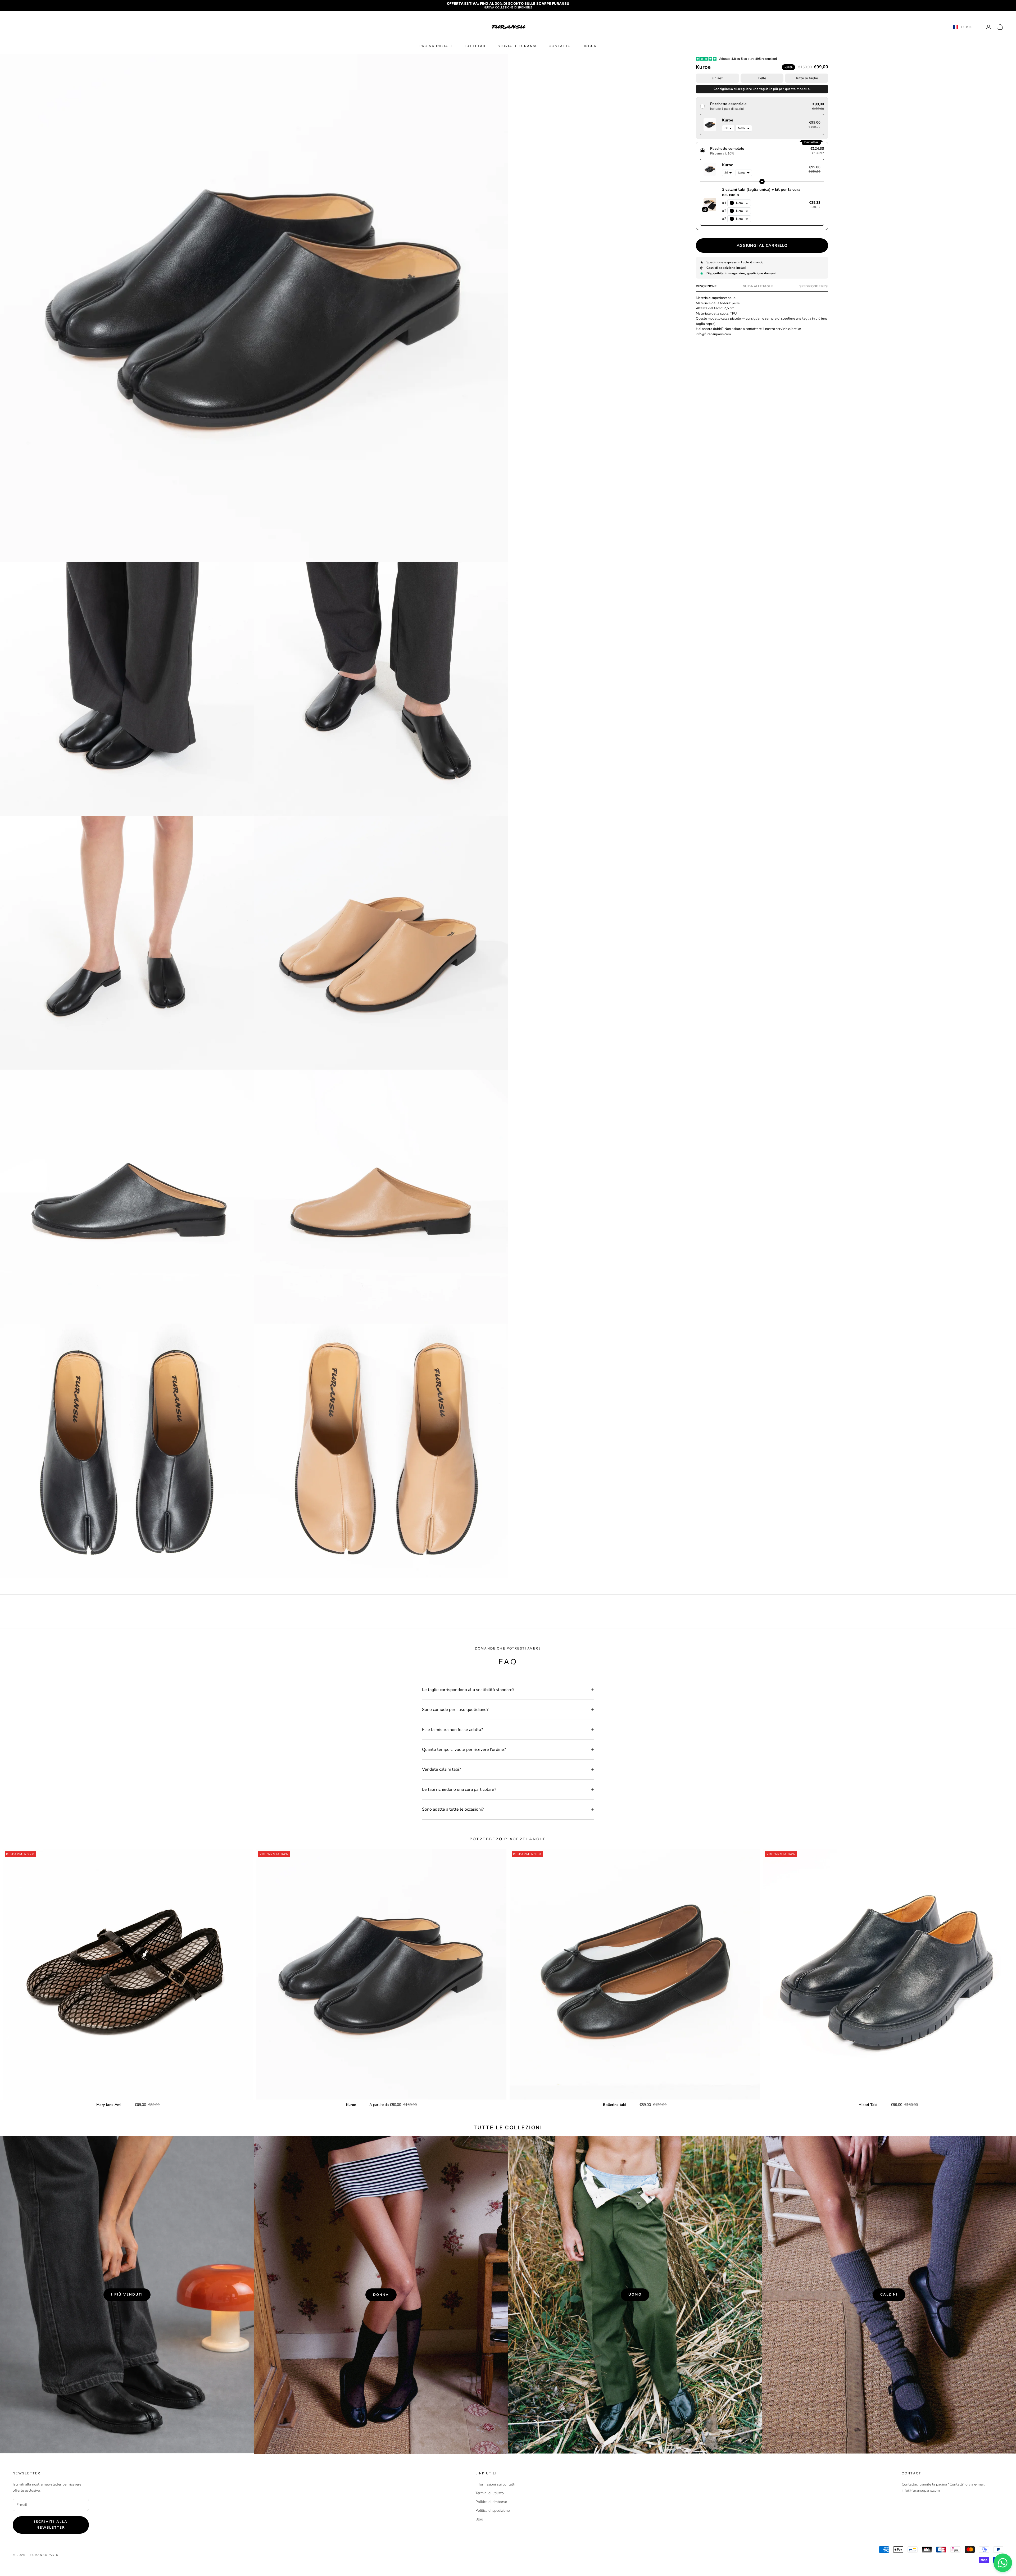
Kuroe (351, 2105)
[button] (762, 118)
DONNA (381, 2295)
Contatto (560, 46)
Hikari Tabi (868, 2105)
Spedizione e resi (814, 287)
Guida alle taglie (758, 287)
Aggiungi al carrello (762, 246)
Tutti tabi (476, 46)
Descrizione (706, 287)
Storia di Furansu (518, 46)
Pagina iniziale (436, 46)
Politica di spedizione (493, 2511)
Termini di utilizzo (490, 2493)
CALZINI (889, 2295)
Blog (479, 2519)
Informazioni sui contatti (495, 2484)
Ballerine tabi (615, 2105)
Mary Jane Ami (109, 2105)
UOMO (635, 2295)
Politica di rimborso (491, 2502)
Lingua (589, 46)
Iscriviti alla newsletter (51, 2525)
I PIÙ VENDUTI (127, 2295)
